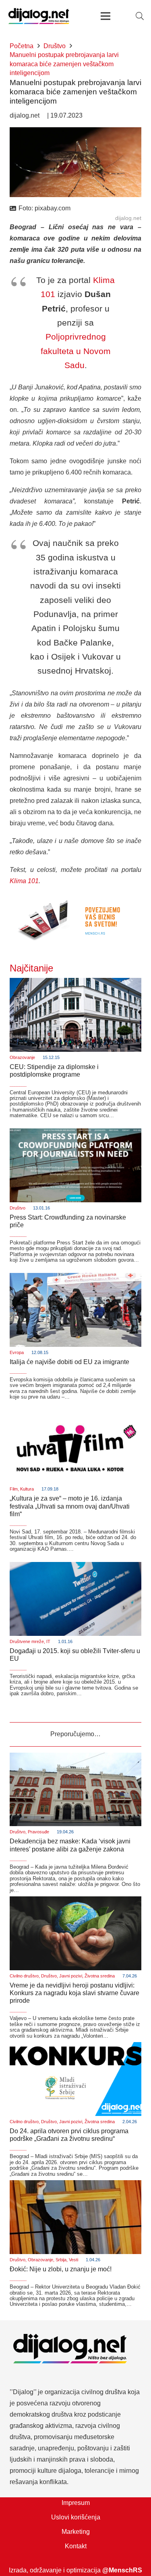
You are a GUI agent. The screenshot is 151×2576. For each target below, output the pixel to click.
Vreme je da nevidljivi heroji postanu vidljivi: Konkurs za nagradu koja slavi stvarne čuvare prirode (74, 1993)
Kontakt (76, 2546)
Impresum (76, 2503)
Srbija (61, 2260)
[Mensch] (75, 899)
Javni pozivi (71, 1976)
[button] (140, 16)
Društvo (18, 1208)
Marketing (76, 2532)
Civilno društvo (24, 1976)
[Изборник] (106, 16)
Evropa (17, 1352)
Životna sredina (100, 1976)
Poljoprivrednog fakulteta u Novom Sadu (76, 351)
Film (14, 1489)
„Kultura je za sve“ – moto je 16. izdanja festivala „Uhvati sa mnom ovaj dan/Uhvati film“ (70, 1506)
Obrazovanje (22, 1057)
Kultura (27, 1489)
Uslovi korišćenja (76, 2517)
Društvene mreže (27, 1641)
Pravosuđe (38, 1832)
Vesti (73, 2260)
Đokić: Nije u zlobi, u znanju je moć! (61, 2269)
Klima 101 (24, 881)
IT (48, 1641)
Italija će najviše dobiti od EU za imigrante (69, 1362)
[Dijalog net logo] (39, 16)
